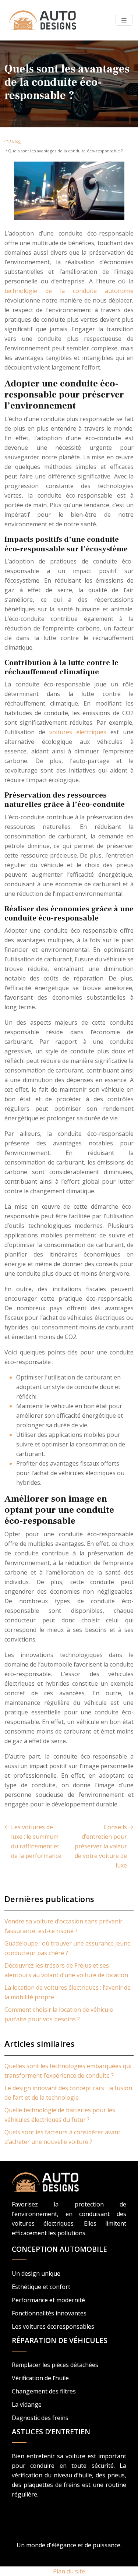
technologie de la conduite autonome (69, 291)
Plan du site (69, 2571)
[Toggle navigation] (124, 20)
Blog (16, 141)
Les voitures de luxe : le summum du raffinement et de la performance (36, 1841)
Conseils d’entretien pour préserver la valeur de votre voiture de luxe (101, 1846)
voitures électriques (78, 732)
